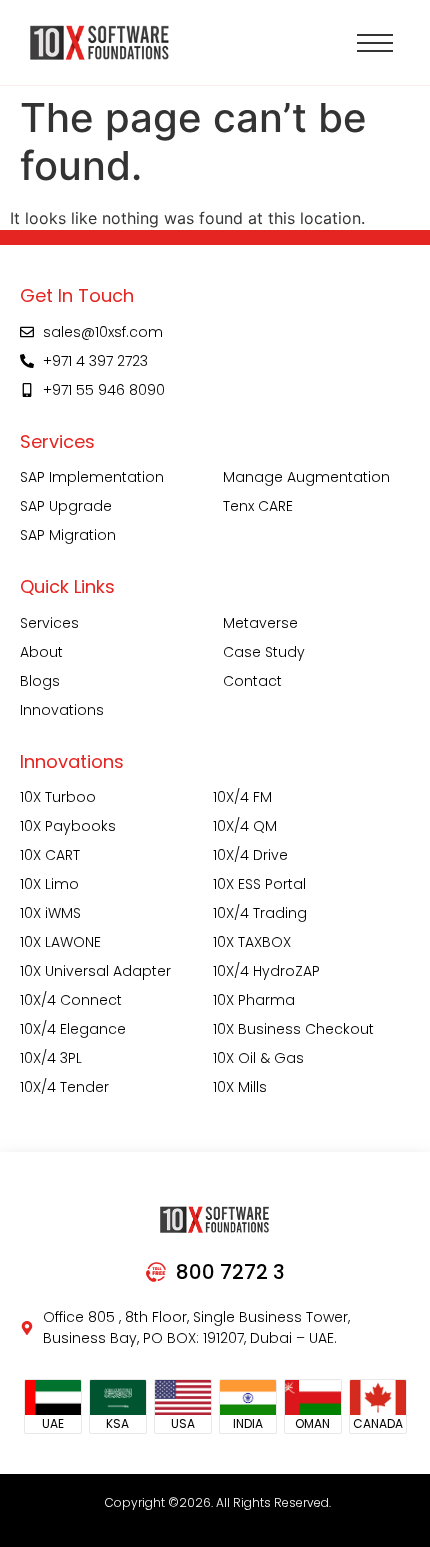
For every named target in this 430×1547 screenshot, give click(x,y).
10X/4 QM (245, 826)
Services (49, 623)
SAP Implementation (92, 477)
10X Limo (49, 884)
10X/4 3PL (51, 1058)
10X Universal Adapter (95, 971)
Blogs (40, 681)
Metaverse (260, 623)
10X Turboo (58, 797)
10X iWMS (50, 913)
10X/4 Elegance (73, 1029)
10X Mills (240, 1087)
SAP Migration (68, 535)
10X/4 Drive (250, 855)
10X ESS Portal (259, 884)
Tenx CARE (258, 506)
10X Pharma (254, 1000)
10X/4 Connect (71, 1000)
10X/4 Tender (64, 1087)
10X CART (50, 855)
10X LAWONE (60, 942)
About (41, 652)
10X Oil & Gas (258, 1058)
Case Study (264, 652)
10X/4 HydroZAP (266, 971)
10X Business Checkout (293, 1029)
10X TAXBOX (252, 942)
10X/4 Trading (260, 913)
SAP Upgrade (66, 506)
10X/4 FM (242, 797)
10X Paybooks (68, 826)
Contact (252, 681)
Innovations (62, 710)
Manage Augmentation (306, 477)
